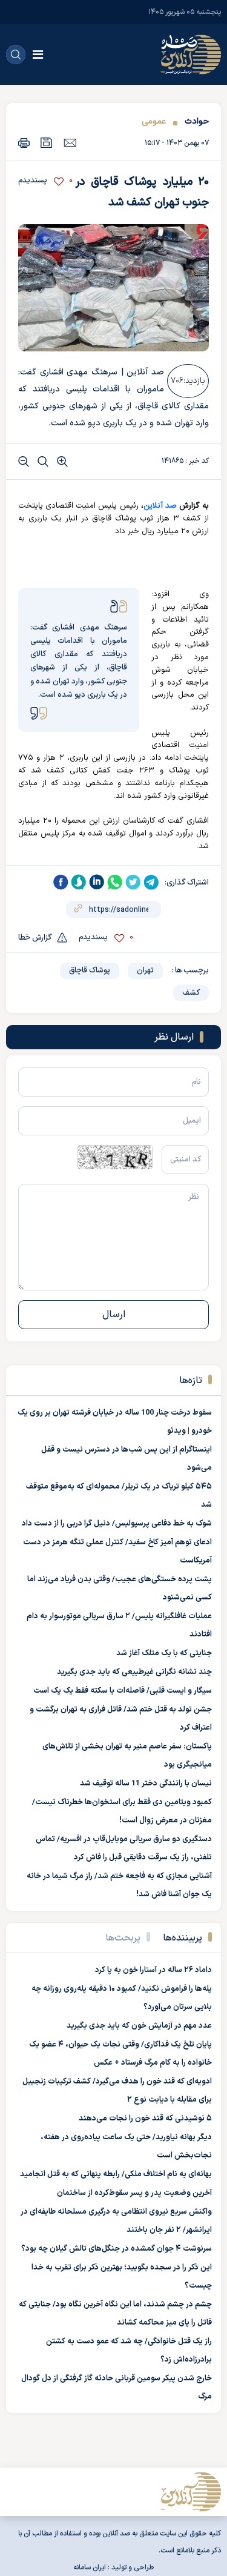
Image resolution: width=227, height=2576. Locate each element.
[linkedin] (97, 882)
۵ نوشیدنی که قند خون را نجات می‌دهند (145, 2119)
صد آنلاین (160, 506)
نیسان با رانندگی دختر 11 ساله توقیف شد (146, 1784)
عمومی (154, 121)
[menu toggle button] (38, 55)
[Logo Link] (191, 55)
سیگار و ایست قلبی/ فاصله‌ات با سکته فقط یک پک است (123, 1691)
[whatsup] (115, 882)
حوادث (197, 121)
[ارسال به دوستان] (70, 142)
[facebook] (61, 882)
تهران (145, 971)
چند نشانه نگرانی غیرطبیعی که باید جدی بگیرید (134, 1672)
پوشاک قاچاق (90, 971)
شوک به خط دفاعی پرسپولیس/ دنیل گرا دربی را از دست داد (117, 1524)
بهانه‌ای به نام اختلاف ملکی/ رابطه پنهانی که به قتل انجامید (116, 2174)
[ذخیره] (47, 143)
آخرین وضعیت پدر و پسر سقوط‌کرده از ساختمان (134, 2193)
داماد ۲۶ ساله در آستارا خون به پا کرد (153, 1970)
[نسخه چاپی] (24, 143)
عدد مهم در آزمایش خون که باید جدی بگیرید (139, 2026)
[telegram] (151, 882)
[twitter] (133, 882)
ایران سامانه (90, 2568)
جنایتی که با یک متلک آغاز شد (164, 1653)
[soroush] (79, 882)
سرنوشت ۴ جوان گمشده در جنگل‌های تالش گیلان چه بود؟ (117, 2249)
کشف (191, 993)
